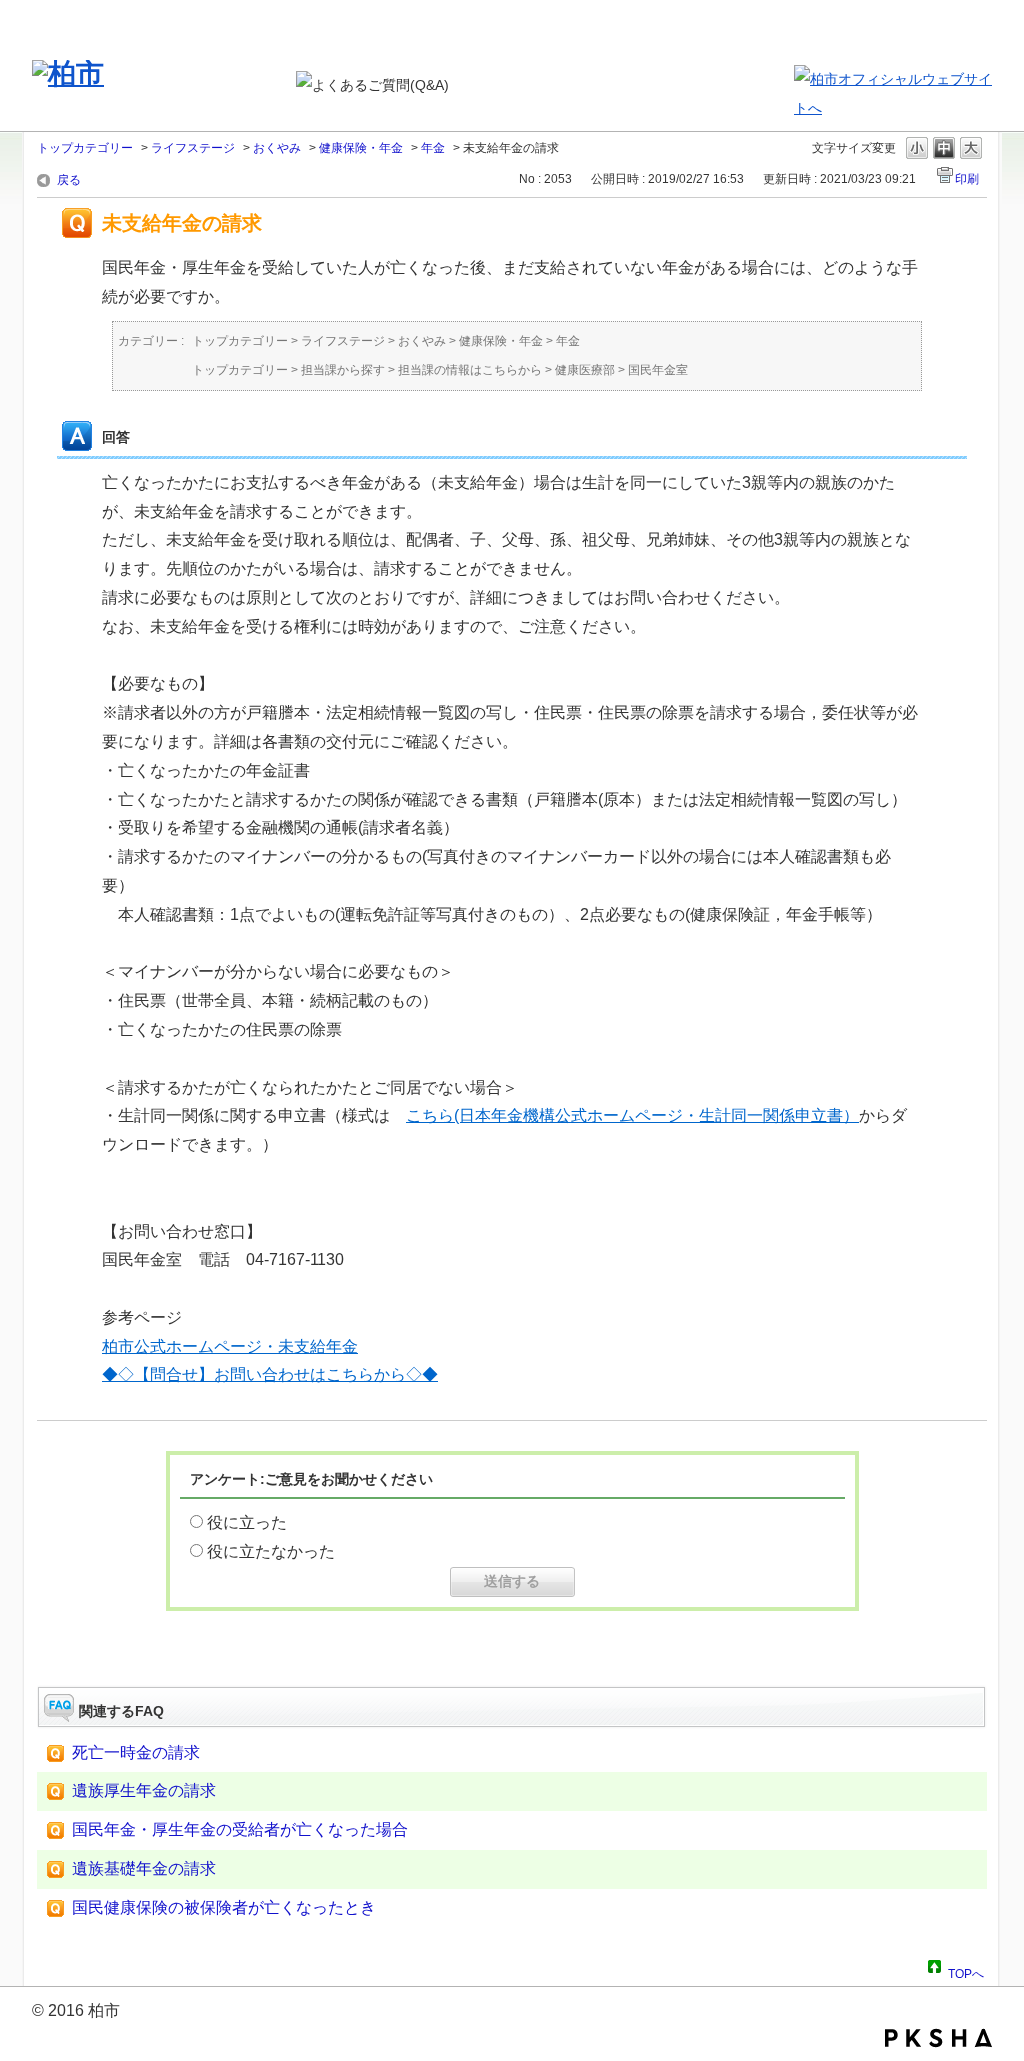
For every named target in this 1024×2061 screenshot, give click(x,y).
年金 (433, 148)
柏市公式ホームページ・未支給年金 (230, 1346)
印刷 (967, 179)
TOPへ (966, 1971)
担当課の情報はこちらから (470, 370)
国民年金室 (658, 370)
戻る (69, 180)
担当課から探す (343, 370)
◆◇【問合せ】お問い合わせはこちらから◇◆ (270, 1374)
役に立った (247, 1522)
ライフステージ (193, 148)
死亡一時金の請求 (136, 1752)
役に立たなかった (271, 1551)
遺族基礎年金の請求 (144, 1868)
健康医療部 (585, 370)
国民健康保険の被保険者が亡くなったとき (224, 1907)
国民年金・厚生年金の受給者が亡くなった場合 (240, 1829)
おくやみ (277, 148)
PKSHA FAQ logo (938, 2038)
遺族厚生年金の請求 (144, 1790)
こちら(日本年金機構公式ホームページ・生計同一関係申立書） (632, 1115)
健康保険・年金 (361, 148)
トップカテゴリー (85, 148)
